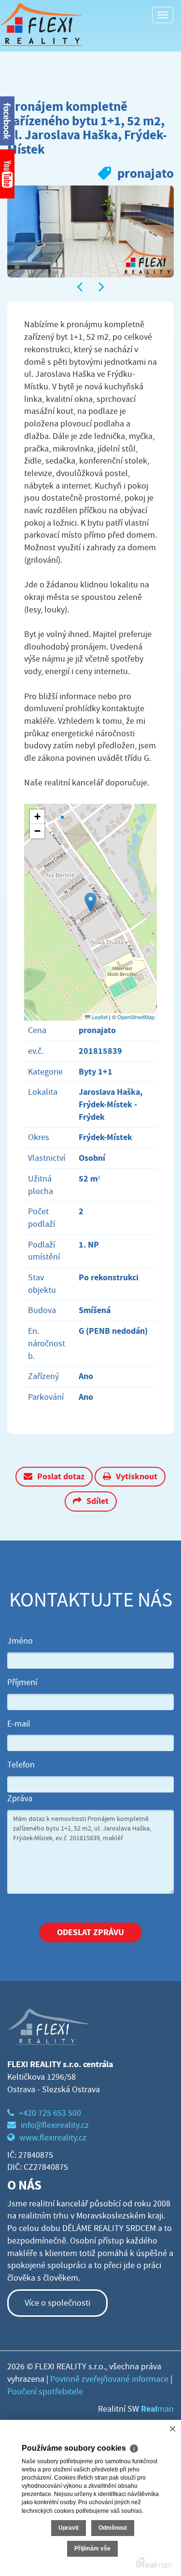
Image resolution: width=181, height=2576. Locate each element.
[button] (90, 902)
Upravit (69, 2528)
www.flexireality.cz (53, 2138)
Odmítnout (113, 2528)
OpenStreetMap (136, 1017)
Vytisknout (137, 1476)
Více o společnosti (57, 2303)
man (157, 2409)
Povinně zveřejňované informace (109, 2379)
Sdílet (97, 1501)
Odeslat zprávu (90, 1932)
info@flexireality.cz (55, 2125)
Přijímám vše (92, 2549)
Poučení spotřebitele (45, 2392)
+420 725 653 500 (50, 2113)
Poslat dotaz (61, 1476)
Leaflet (99, 1017)
